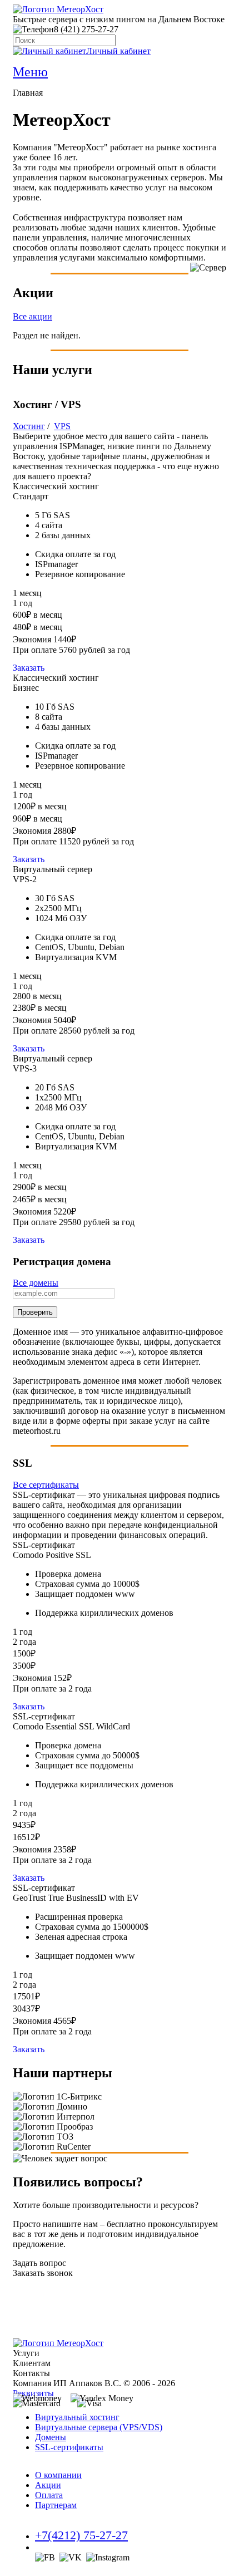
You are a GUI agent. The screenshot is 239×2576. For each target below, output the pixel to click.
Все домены (36, 1283)
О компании (58, 2475)
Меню (30, 72)
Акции (48, 2485)
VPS (62, 426)
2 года (24, 1642)
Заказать (29, 668)
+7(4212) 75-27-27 (81, 2535)
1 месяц (27, 593)
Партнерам (56, 2505)
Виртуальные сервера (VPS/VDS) (99, 2427)
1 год (23, 603)
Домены (51, 2437)
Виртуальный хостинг (77, 2417)
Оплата (49, 2495)
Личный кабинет (118, 51)
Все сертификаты (46, 1485)
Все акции (33, 316)
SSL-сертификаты (69, 2447)
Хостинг (29, 426)
